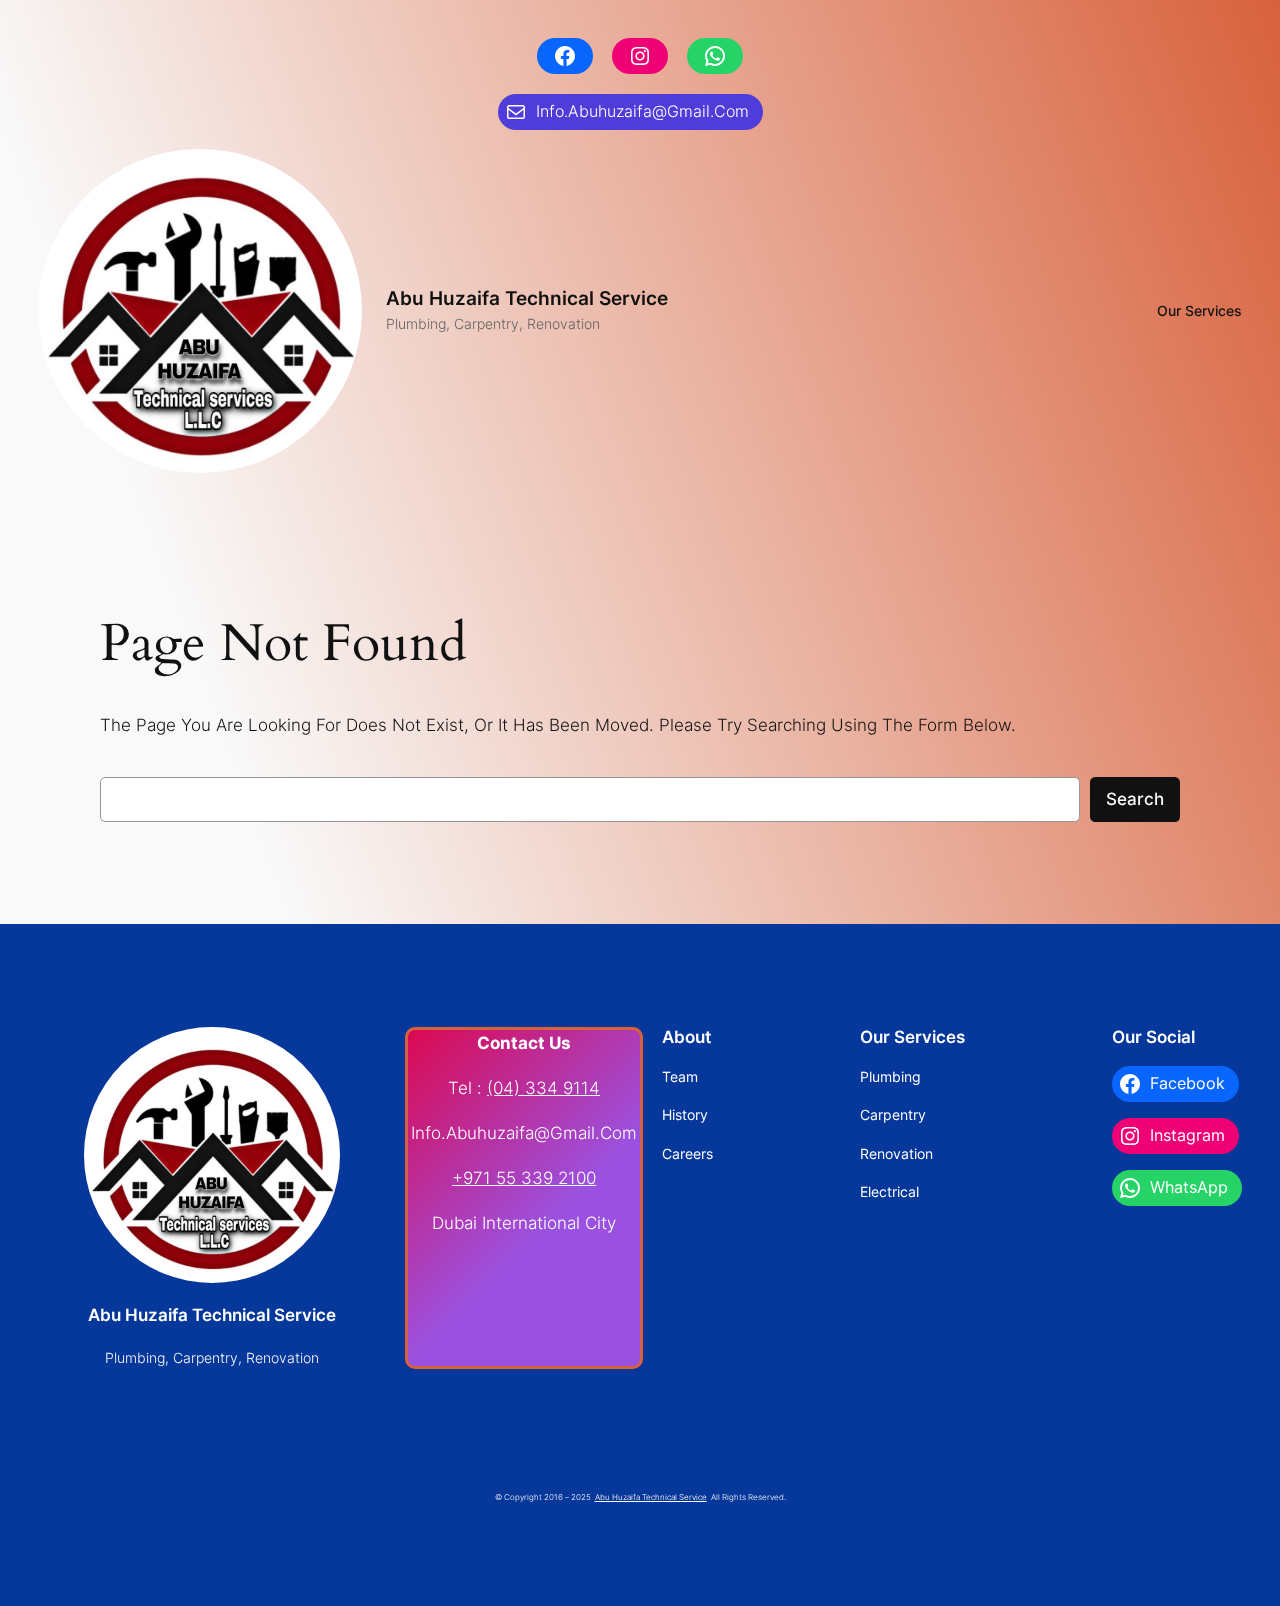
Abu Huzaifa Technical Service (527, 298)
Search (1135, 799)
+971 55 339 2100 (524, 1178)
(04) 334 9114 (543, 1088)
